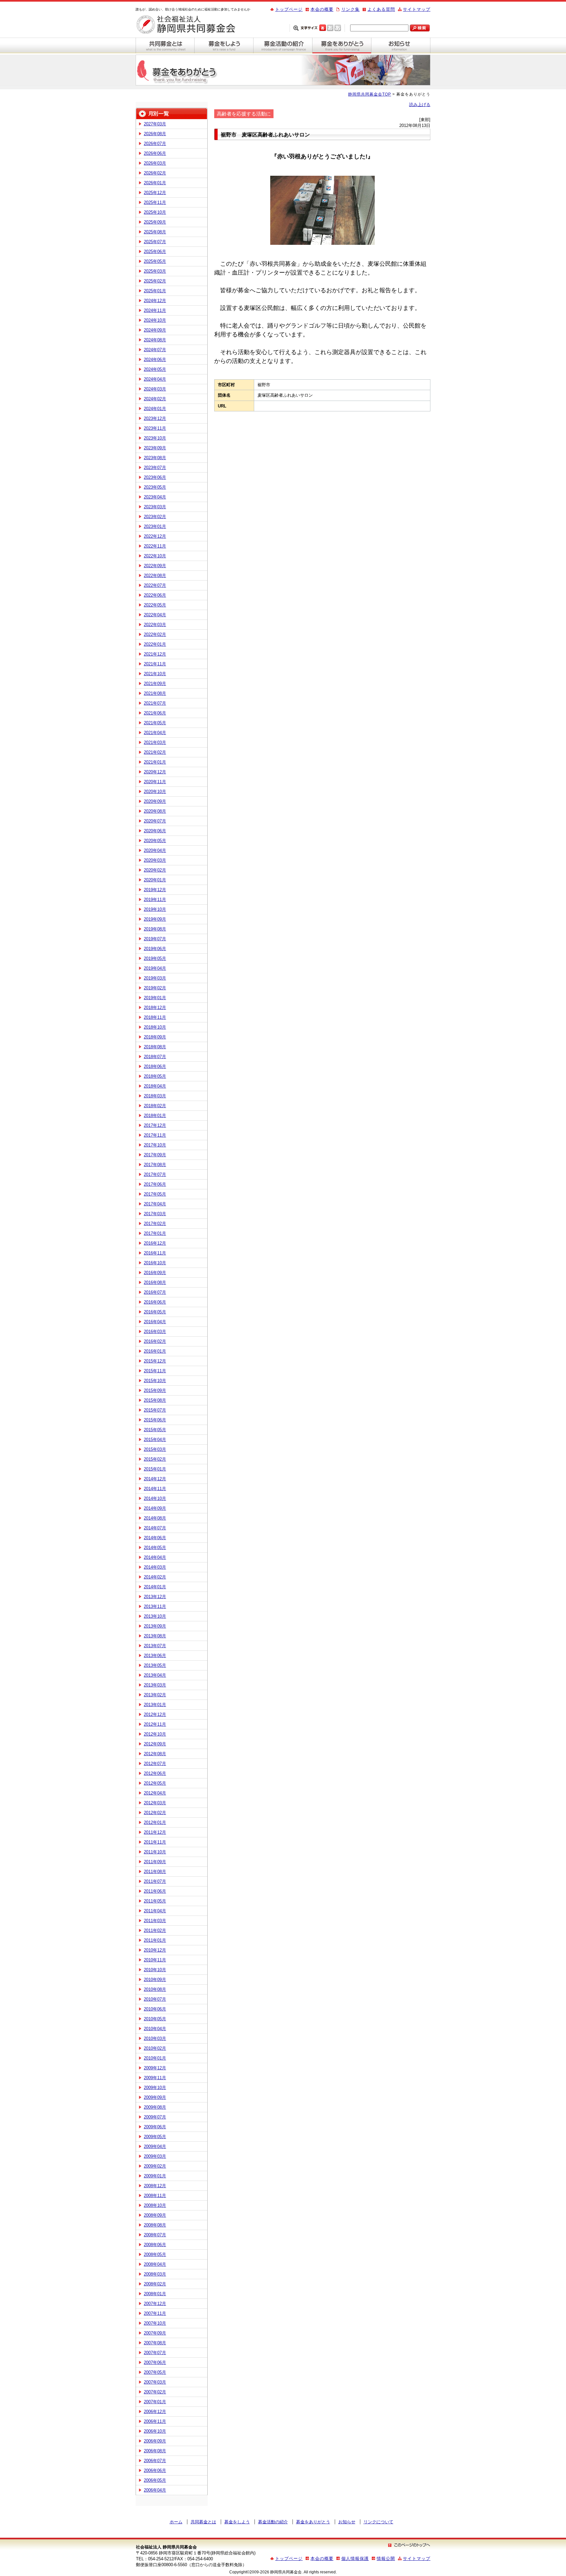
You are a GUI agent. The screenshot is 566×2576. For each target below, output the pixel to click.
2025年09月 (155, 222)
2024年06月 (155, 360)
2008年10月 (155, 2205)
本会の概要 (322, 9)
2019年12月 (155, 890)
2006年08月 (155, 2451)
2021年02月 (155, 752)
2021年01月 (155, 762)
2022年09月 (155, 566)
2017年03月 (155, 1214)
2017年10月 (155, 1145)
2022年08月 (155, 576)
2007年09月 (155, 2333)
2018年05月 (155, 1076)
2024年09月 (155, 330)
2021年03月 (155, 742)
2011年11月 (155, 1842)
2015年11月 (155, 1371)
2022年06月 (155, 595)
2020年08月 (155, 811)
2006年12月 (155, 2412)
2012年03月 (155, 1803)
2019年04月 (155, 968)
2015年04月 (155, 1440)
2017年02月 (155, 1224)
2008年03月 (155, 2274)
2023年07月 (155, 468)
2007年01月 (155, 2402)
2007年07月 (155, 2353)
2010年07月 (155, 1999)
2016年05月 (155, 1312)
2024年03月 (155, 389)
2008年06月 (155, 2245)
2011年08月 (155, 1872)
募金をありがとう (342, 45)
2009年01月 (155, 2176)
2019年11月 (155, 900)
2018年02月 (155, 1106)
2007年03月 (155, 2382)
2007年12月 (155, 2304)
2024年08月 (155, 340)
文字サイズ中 (330, 27)
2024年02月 (155, 399)
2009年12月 (155, 2068)
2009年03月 (155, 2156)
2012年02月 (155, 1813)
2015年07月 (155, 1410)
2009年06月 (155, 2127)
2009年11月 (155, 2078)
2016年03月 (155, 1332)
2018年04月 (155, 1086)
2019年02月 (155, 988)
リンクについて (378, 2522)
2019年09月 (155, 919)
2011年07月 (155, 1881)
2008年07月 (155, 2235)
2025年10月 (155, 212)
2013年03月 (155, 1685)
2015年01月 (155, 1469)
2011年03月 (155, 1921)
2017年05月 (155, 1194)
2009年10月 (155, 2088)
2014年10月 (155, 1498)
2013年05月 (155, 1665)
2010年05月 (155, 2019)
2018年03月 (155, 1096)
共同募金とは (165, 45)
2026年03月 (155, 163)
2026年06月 (155, 153)
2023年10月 (155, 438)
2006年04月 (155, 2490)
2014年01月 (155, 1587)
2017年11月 (155, 1135)
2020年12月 (155, 772)
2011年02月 (155, 1930)
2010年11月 (155, 1960)
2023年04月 (155, 497)
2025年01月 (155, 291)
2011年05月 (155, 1901)
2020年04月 (155, 850)
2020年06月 (155, 831)
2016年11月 (155, 1253)
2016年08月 (155, 1282)
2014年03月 (155, 1567)
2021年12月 (155, 654)
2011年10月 (155, 1852)
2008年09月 (155, 2215)
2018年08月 (155, 1047)
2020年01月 (155, 880)
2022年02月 (155, 634)
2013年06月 (155, 1656)
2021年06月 (155, 713)
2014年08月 (155, 1518)
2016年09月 (155, 1273)
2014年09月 (155, 1508)
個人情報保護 (355, 2558)
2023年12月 (155, 418)
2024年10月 (155, 320)
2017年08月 (155, 1165)
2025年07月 (155, 242)
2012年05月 (155, 1783)
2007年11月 (155, 2313)
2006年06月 (155, 2470)
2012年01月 (155, 1822)
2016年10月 (155, 1263)
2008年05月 (155, 2254)
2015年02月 (155, 1459)
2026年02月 (155, 173)
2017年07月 (155, 1174)
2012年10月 (155, 1734)
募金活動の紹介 (283, 45)
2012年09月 (155, 1744)
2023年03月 (155, 507)
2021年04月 (155, 733)
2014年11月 (155, 1489)
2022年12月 (155, 536)
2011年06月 (155, 1891)
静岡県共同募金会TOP (370, 94)
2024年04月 (155, 379)
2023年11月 (155, 428)
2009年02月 (155, 2166)
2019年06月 (155, 949)
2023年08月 (155, 458)
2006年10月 (155, 2431)
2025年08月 (155, 232)
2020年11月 (155, 782)
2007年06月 (155, 2362)
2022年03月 (155, 625)
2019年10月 (155, 909)
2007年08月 (155, 2343)
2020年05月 (155, 841)
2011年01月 (155, 1940)
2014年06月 (155, 1538)
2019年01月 (155, 998)
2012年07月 (155, 1764)
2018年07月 (155, 1057)
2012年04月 (155, 1793)
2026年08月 (155, 134)
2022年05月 (155, 605)
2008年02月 (155, 2284)
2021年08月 (155, 693)
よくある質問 (381, 9)
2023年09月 (155, 448)
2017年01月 (155, 1233)
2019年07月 (155, 939)
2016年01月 (155, 1351)
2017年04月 (155, 1204)
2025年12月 (155, 193)
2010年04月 (155, 2029)
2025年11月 (155, 202)
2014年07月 (155, 1528)
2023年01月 (155, 526)
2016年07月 (155, 1292)
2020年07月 (155, 821)
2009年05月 (155, 2137)
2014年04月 (155, 1557)
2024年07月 (155, 350)
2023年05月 (155, 487)
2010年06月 (155, 2009)
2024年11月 (155, 310)
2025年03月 (155, 271)
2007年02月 (155, 2392)
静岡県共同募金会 (191, 25)
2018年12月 (155, 1008)
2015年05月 (155, 1430)
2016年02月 (155, 1341)
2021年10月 (155, 674)
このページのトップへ (409, 2545)
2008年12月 (155, 2186)
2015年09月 (155, 1390)
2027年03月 (155, 124)
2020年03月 (155, 860)
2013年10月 (155, 1616)
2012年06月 (155, 1773)
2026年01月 (155, 183)
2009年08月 (155, 2107)
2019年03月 (155, 978)
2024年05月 (155, 369)
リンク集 (350, 9)
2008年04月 (155, 2264)
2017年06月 (155, 1184)
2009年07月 (155, 2117)
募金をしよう (224, 45)
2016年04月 (155, 1322)
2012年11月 (155, 1724)
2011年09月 (155, 1862)
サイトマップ (417, 9)
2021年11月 (155, 664)
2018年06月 (155, 1066)
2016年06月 (155, 1302)
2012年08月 (155, 1754)
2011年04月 (155, 1911)
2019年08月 (155, 929)
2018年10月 (155, 1027)
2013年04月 (155, 1675)
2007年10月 (155, 2323)
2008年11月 (155, 2196)
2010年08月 (155, 1989)
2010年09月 (155, 1980)
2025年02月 (155, 281)
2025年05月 (155, 261)
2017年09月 (155, 1155)
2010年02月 (155, 2048)
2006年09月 (155, 2441)
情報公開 (386, 2558)
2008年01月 (155, 2294)
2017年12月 (155, 1125)
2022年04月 (155, 615)
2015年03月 (155, 1449)
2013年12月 (155, 1597)
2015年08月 (155, 1400)
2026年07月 (155, 144)
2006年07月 (155, 2461)
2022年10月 (155, 556)
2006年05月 (155, 2480)
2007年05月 (155, 2372)
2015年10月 (155, 1381)
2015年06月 (155, 1420)
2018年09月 (155, 1037)
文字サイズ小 (323, 27)
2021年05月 (155, 723)
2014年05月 (155, 1548)
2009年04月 (155, 2146)
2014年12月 (155, 1479)
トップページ (289, 9)
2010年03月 (155, 2038)
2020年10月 (155, 792)
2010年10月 (155, 1970)
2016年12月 (155, 1243)
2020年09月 (155, 801)
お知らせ (401, 45)
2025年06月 (155, 252)
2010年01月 (155, 2058)
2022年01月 (155, 644)
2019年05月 (155, 958)
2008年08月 (155, 2225)
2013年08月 (155, 1636)
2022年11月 (155, 546)
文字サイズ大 (338, 27)
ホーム (176, 2522)
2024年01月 (155, 409)
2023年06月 (155, 477)
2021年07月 (155, 703)
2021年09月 (155, 684)
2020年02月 (155, 870)
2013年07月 (155, 1646)
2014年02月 (155, 1577)
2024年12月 (155, 301)
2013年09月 (155, 1626)
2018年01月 (155, 1116)
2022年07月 (155, 585)
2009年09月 (155, 2097)
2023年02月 (155, 517)
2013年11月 (155, 1606)
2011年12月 (155, 1832)
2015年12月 (155, 1361)
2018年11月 (155, 1017)
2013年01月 (155, 1705)
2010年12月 (155, 1950)
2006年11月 (155, 2421)
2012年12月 (155, 1714)
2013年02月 (155, 1695)
